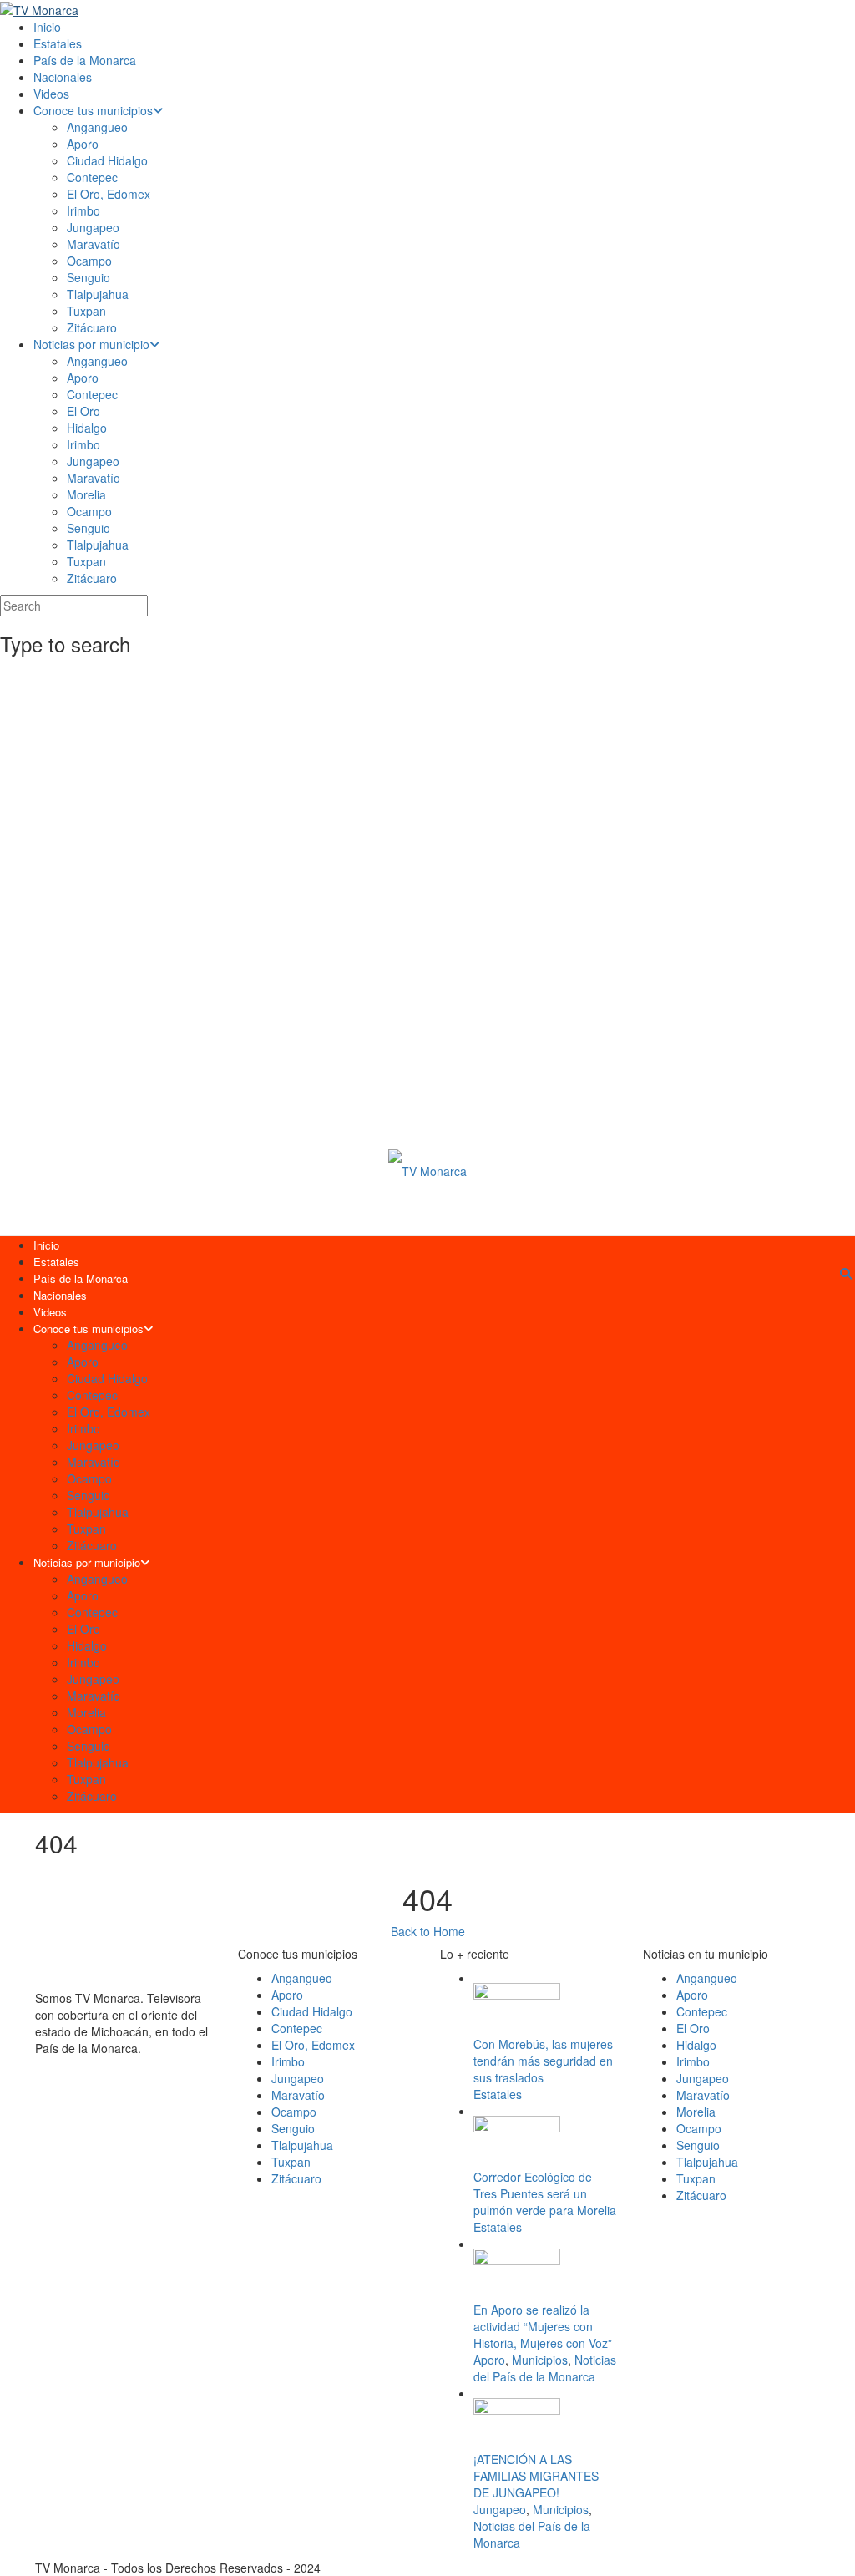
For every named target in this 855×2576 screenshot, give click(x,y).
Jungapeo (93, 227)
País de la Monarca (85, 60)
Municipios (540, 2360)
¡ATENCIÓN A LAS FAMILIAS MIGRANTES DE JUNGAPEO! (536, 2476)
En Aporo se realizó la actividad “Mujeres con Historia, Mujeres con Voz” (543, 2326)
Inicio (47, 27)
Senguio (89, 277)
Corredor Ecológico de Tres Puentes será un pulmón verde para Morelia (545, 2193)
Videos (51, 94)
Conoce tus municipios (93, 110)
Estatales (58, 43)
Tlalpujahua (98, 294)
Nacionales (63, 77)
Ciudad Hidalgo (107, 160)
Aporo (83, 144)
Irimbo (83, 210)
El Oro (83, 411)
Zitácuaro (92, 327)
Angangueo (97, 127)
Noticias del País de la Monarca (545, 2368)
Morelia (86, 494)
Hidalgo (87, 428)
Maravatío (94, 244)
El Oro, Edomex (109, 194)
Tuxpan (86, 311)
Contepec (92, 177)
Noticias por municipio (91, 344)
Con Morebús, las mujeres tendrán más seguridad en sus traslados (543, 2061)
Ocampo (89, 261)
